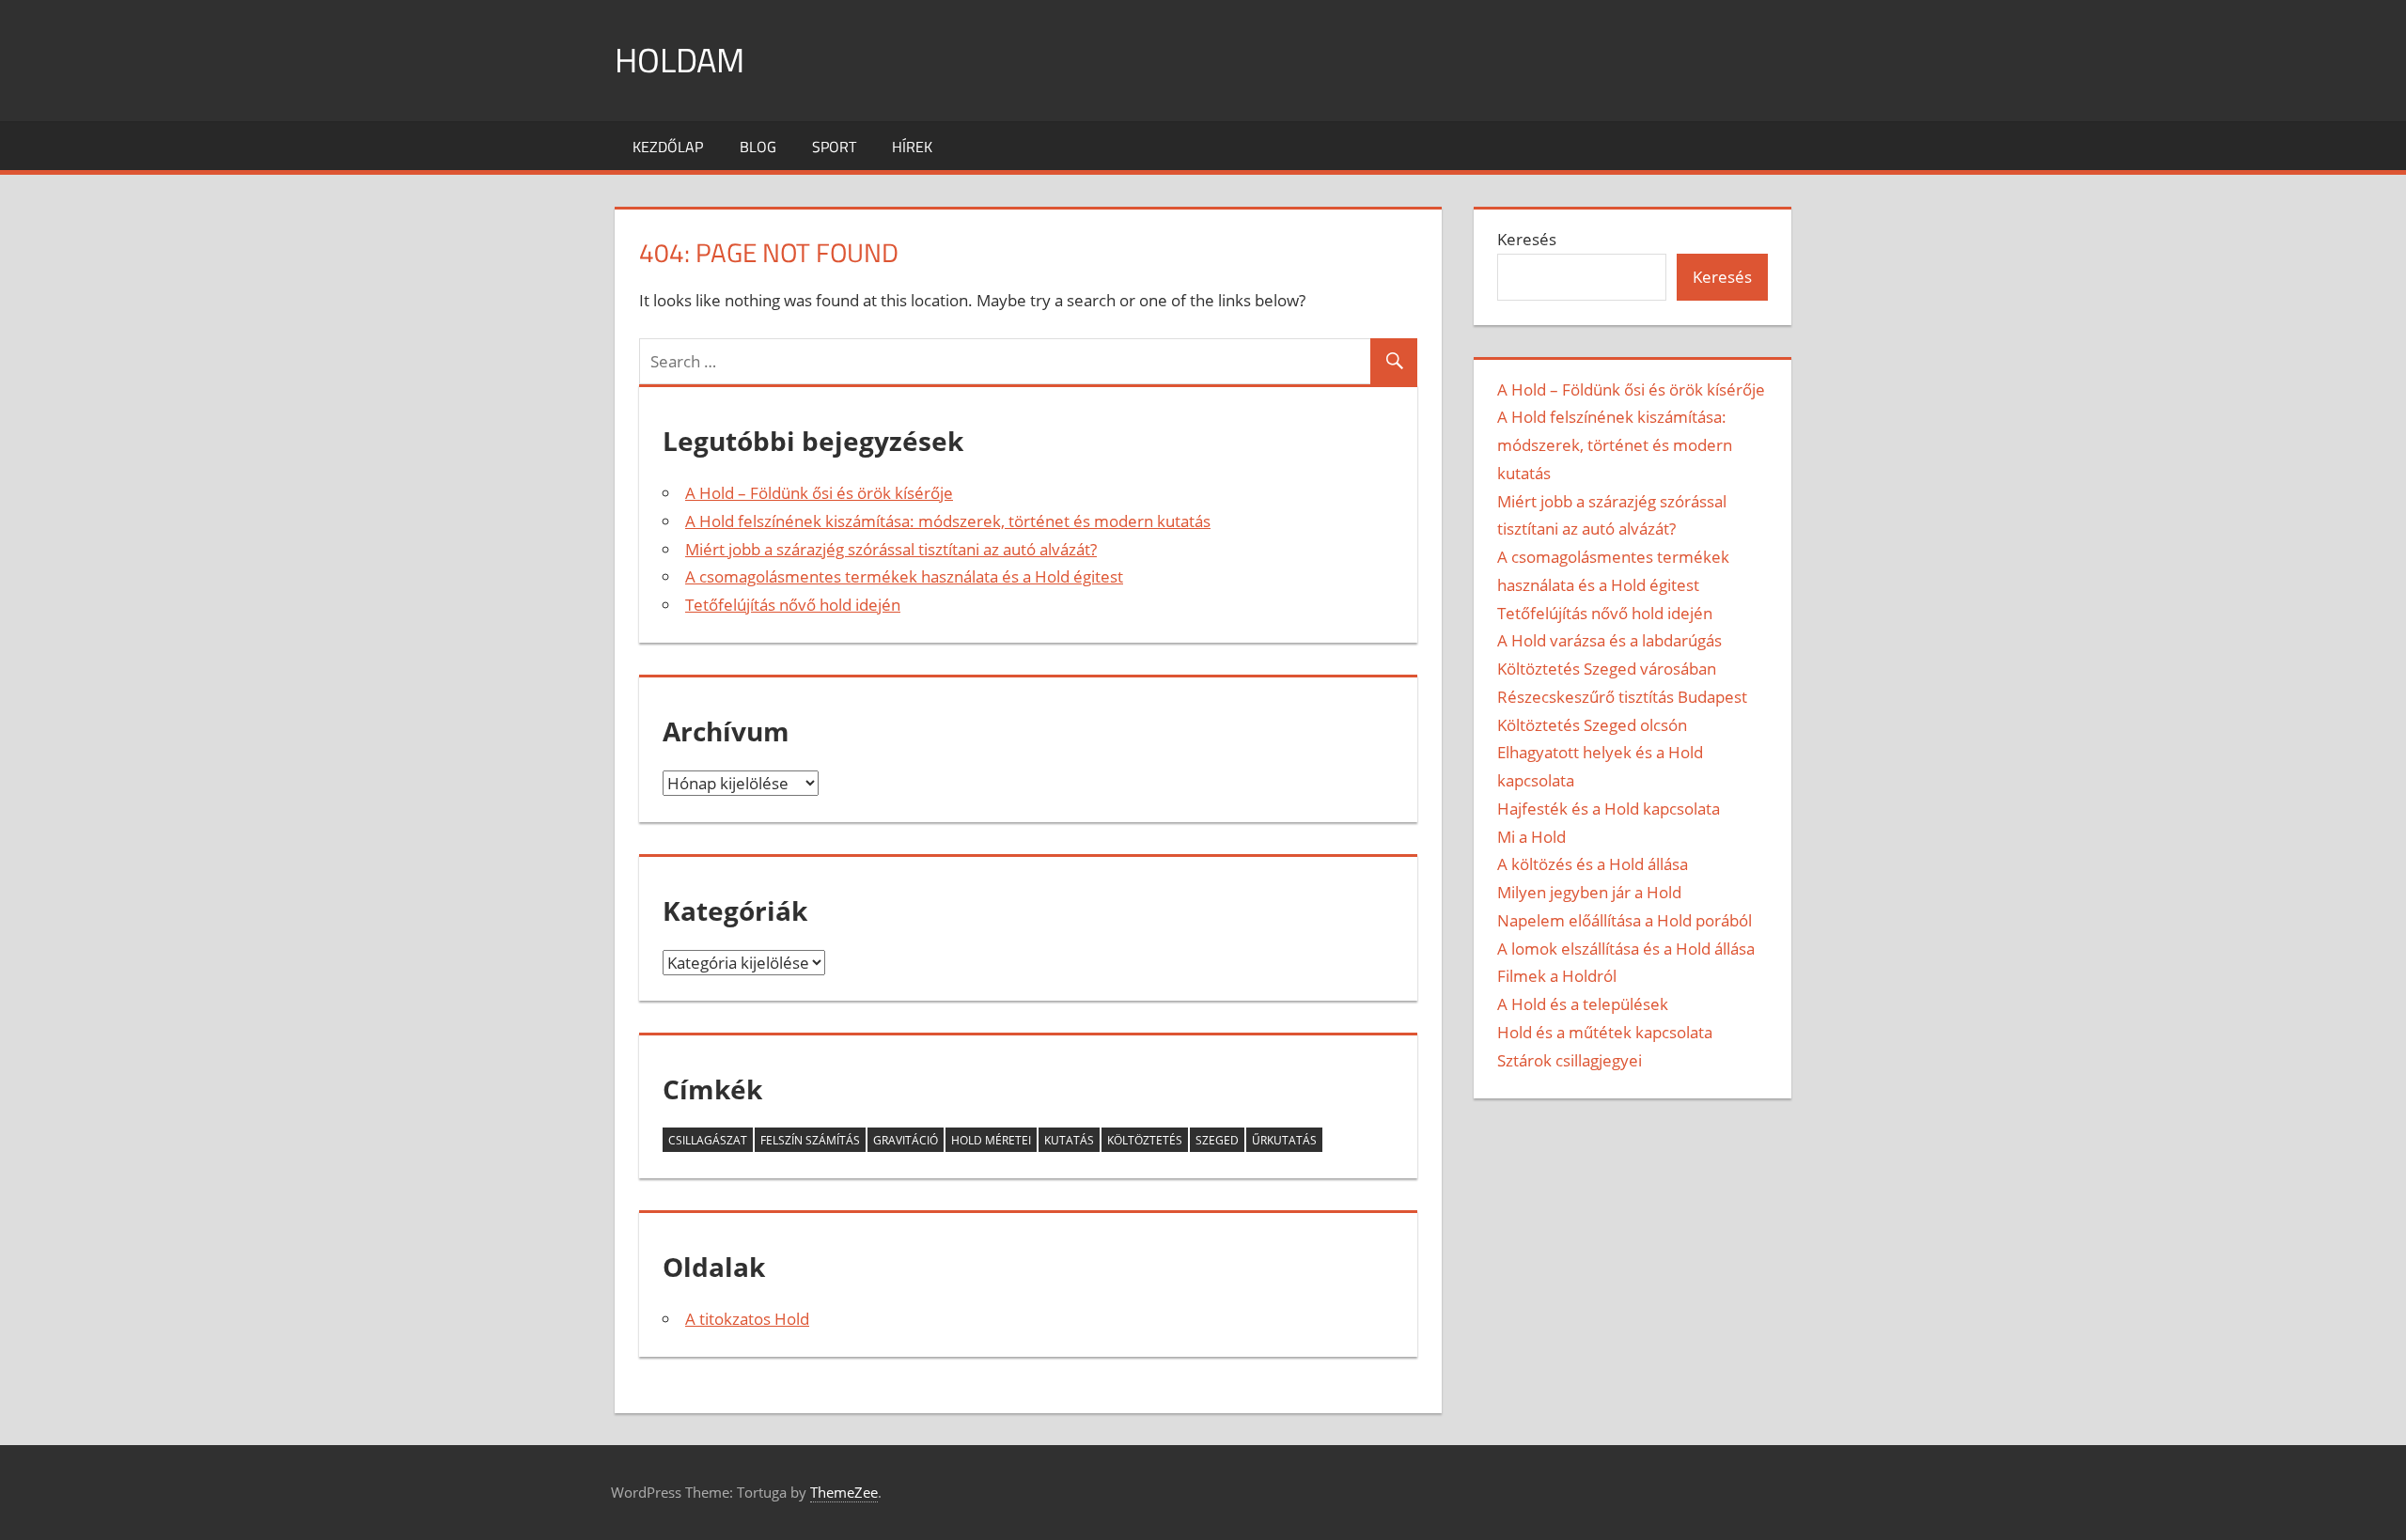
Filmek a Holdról (1557, 976)
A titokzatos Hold (747, 1319)
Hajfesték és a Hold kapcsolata (1609, 809)
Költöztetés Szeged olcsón (1592, 725)
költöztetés (1145, 1140)
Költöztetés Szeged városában (1607, 669)
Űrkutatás (1284, 1140)
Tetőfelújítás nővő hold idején (793, 605)
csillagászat (708, 1140)
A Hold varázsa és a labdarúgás (1609, 640)
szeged (1217, 1140)
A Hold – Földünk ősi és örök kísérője (819, 493)
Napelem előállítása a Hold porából (1625, 920)
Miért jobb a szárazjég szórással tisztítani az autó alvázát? (891, 549)
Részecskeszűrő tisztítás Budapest (1622, 697)
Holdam (680, 60)
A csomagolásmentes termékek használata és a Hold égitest (904, 576)
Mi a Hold (1531, 837)
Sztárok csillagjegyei (1570, 1060)
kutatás (1069, 1140)
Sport (834, 147)
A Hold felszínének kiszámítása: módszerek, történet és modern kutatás (948, 521)
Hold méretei (991, 1140)
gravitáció (906, 1140)
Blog (758, 147)
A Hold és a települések (1583, 1004)
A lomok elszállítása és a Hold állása (1626, 949)
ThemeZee (844, 1492)
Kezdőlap (668, 147)
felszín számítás (810, 1140)
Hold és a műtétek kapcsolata (1605, 1032)
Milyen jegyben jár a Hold (1589, 892)
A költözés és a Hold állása (1593, 864)
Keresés (1527, 239)
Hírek (912, 147)
